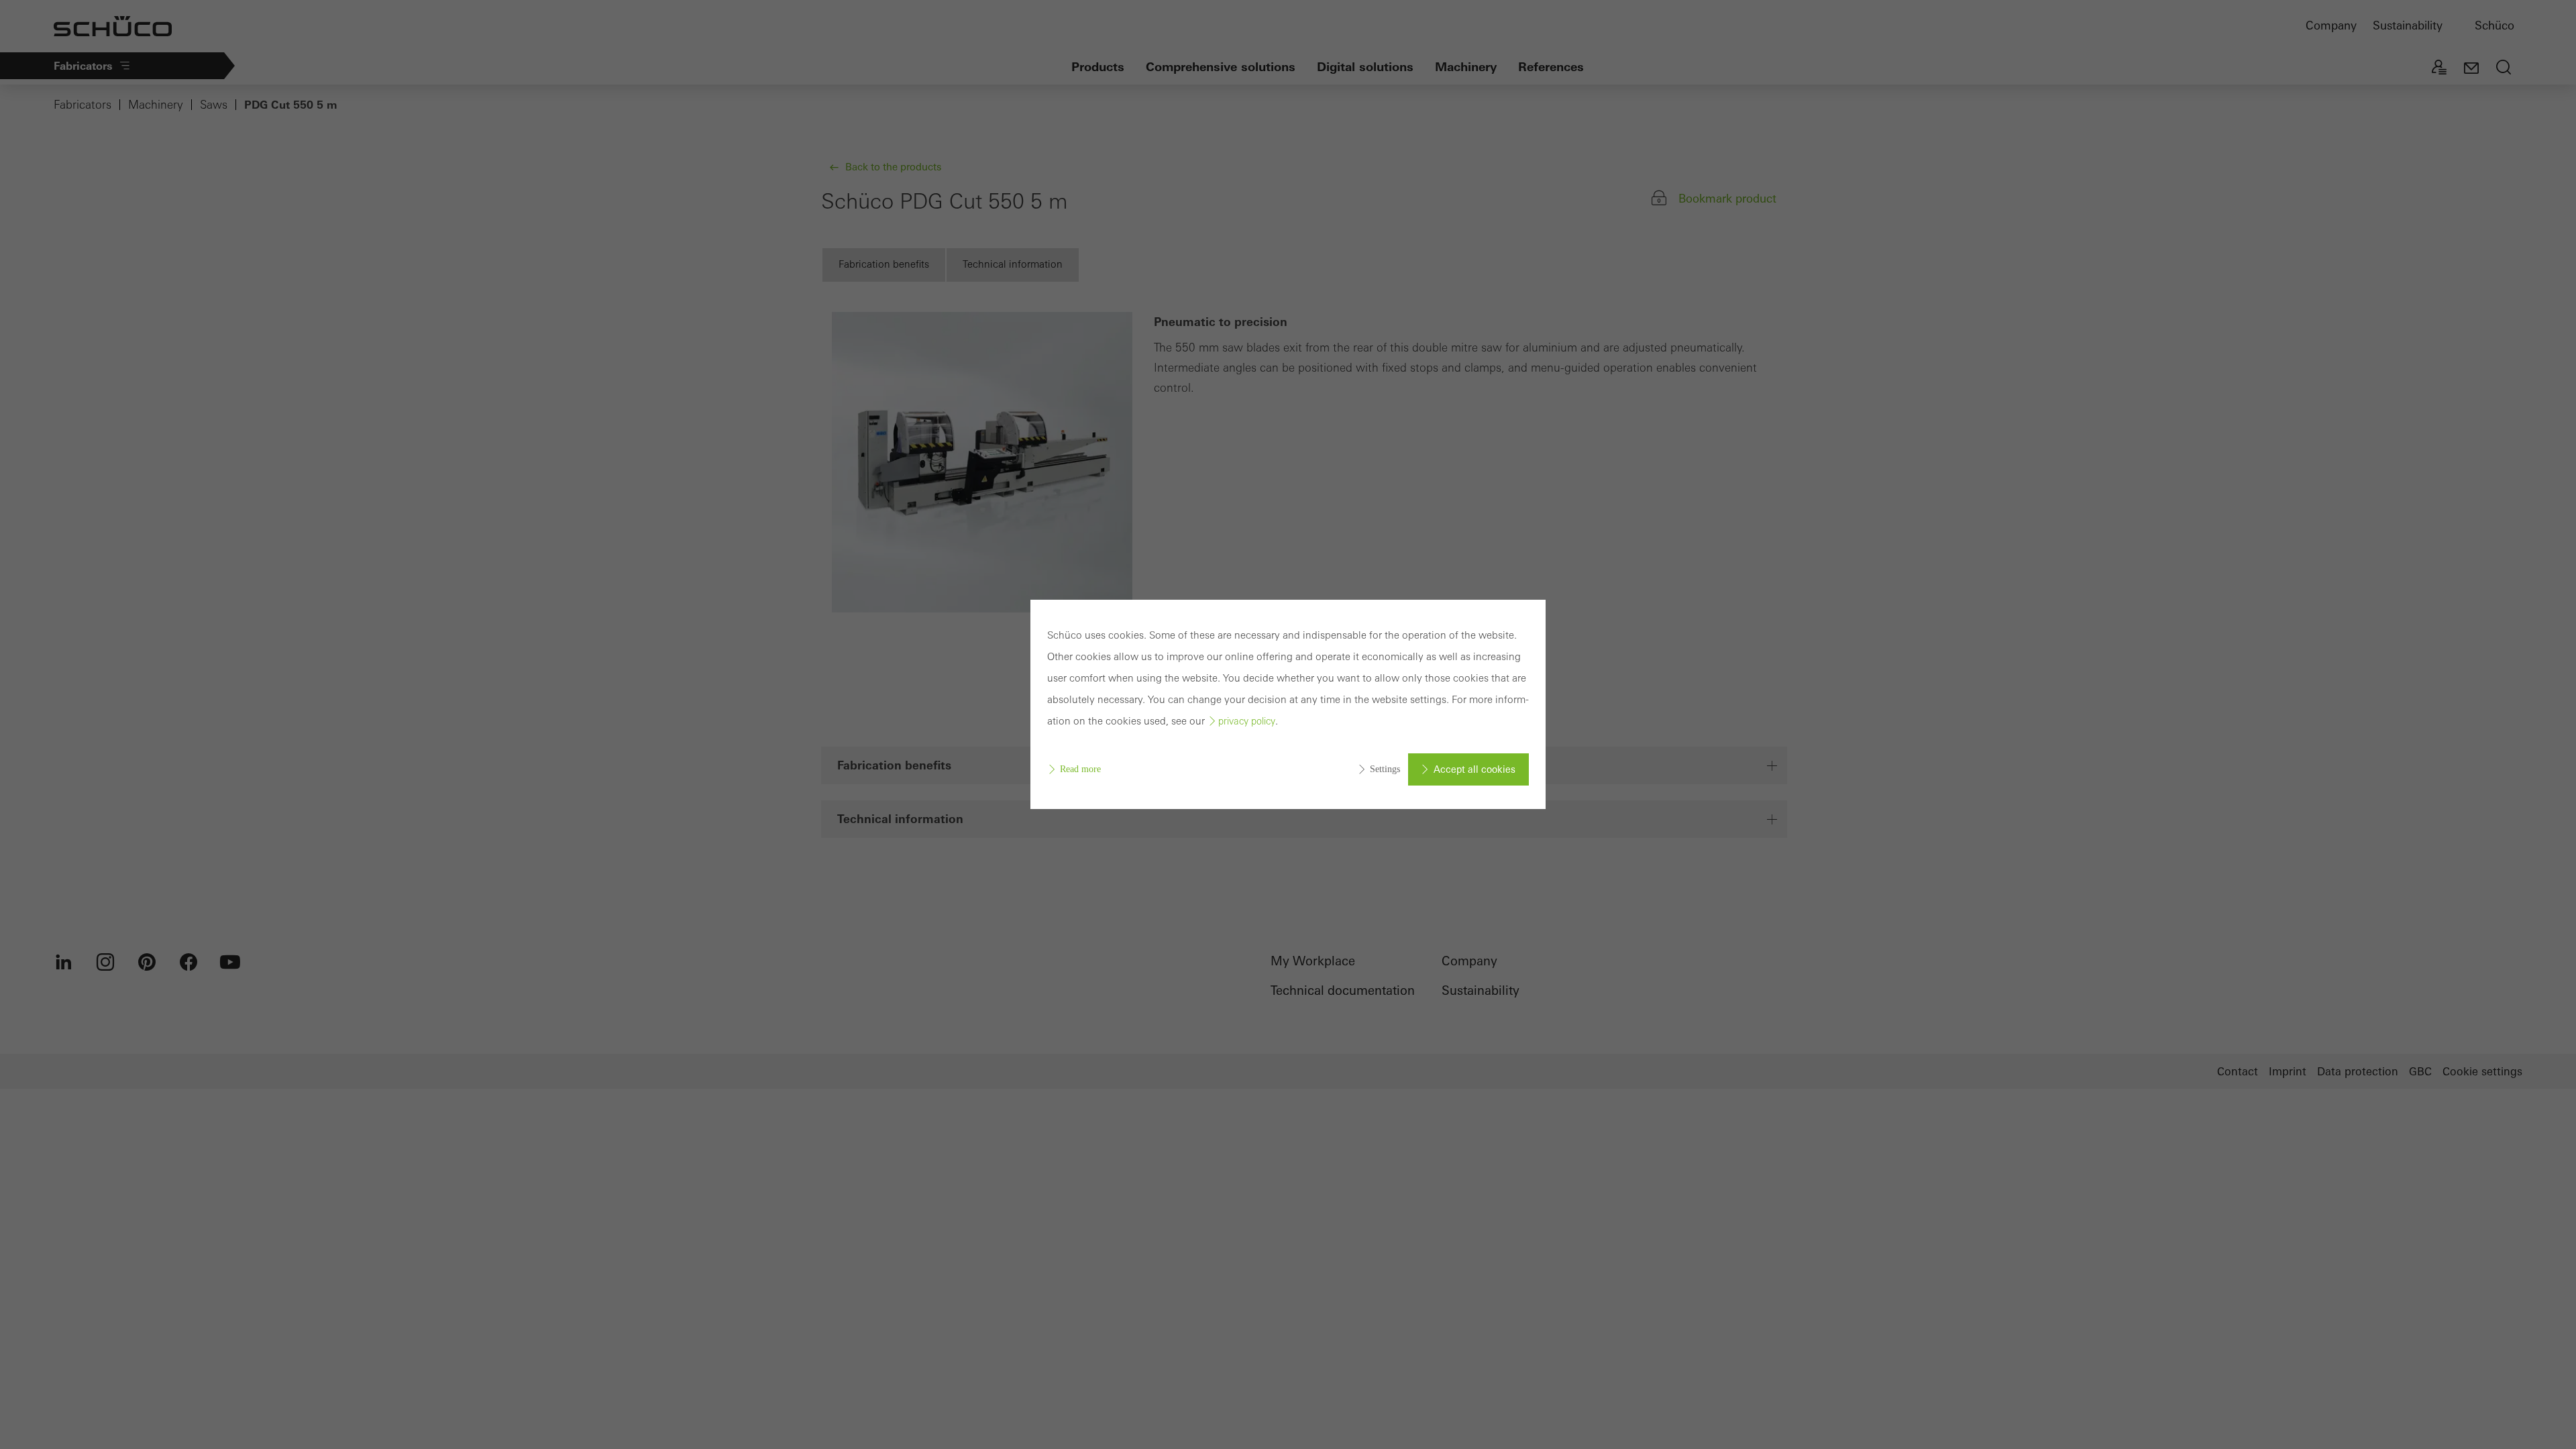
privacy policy (1247, 721)
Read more (1080, 769)
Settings (1385, 769)
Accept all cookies (1474, 769)
